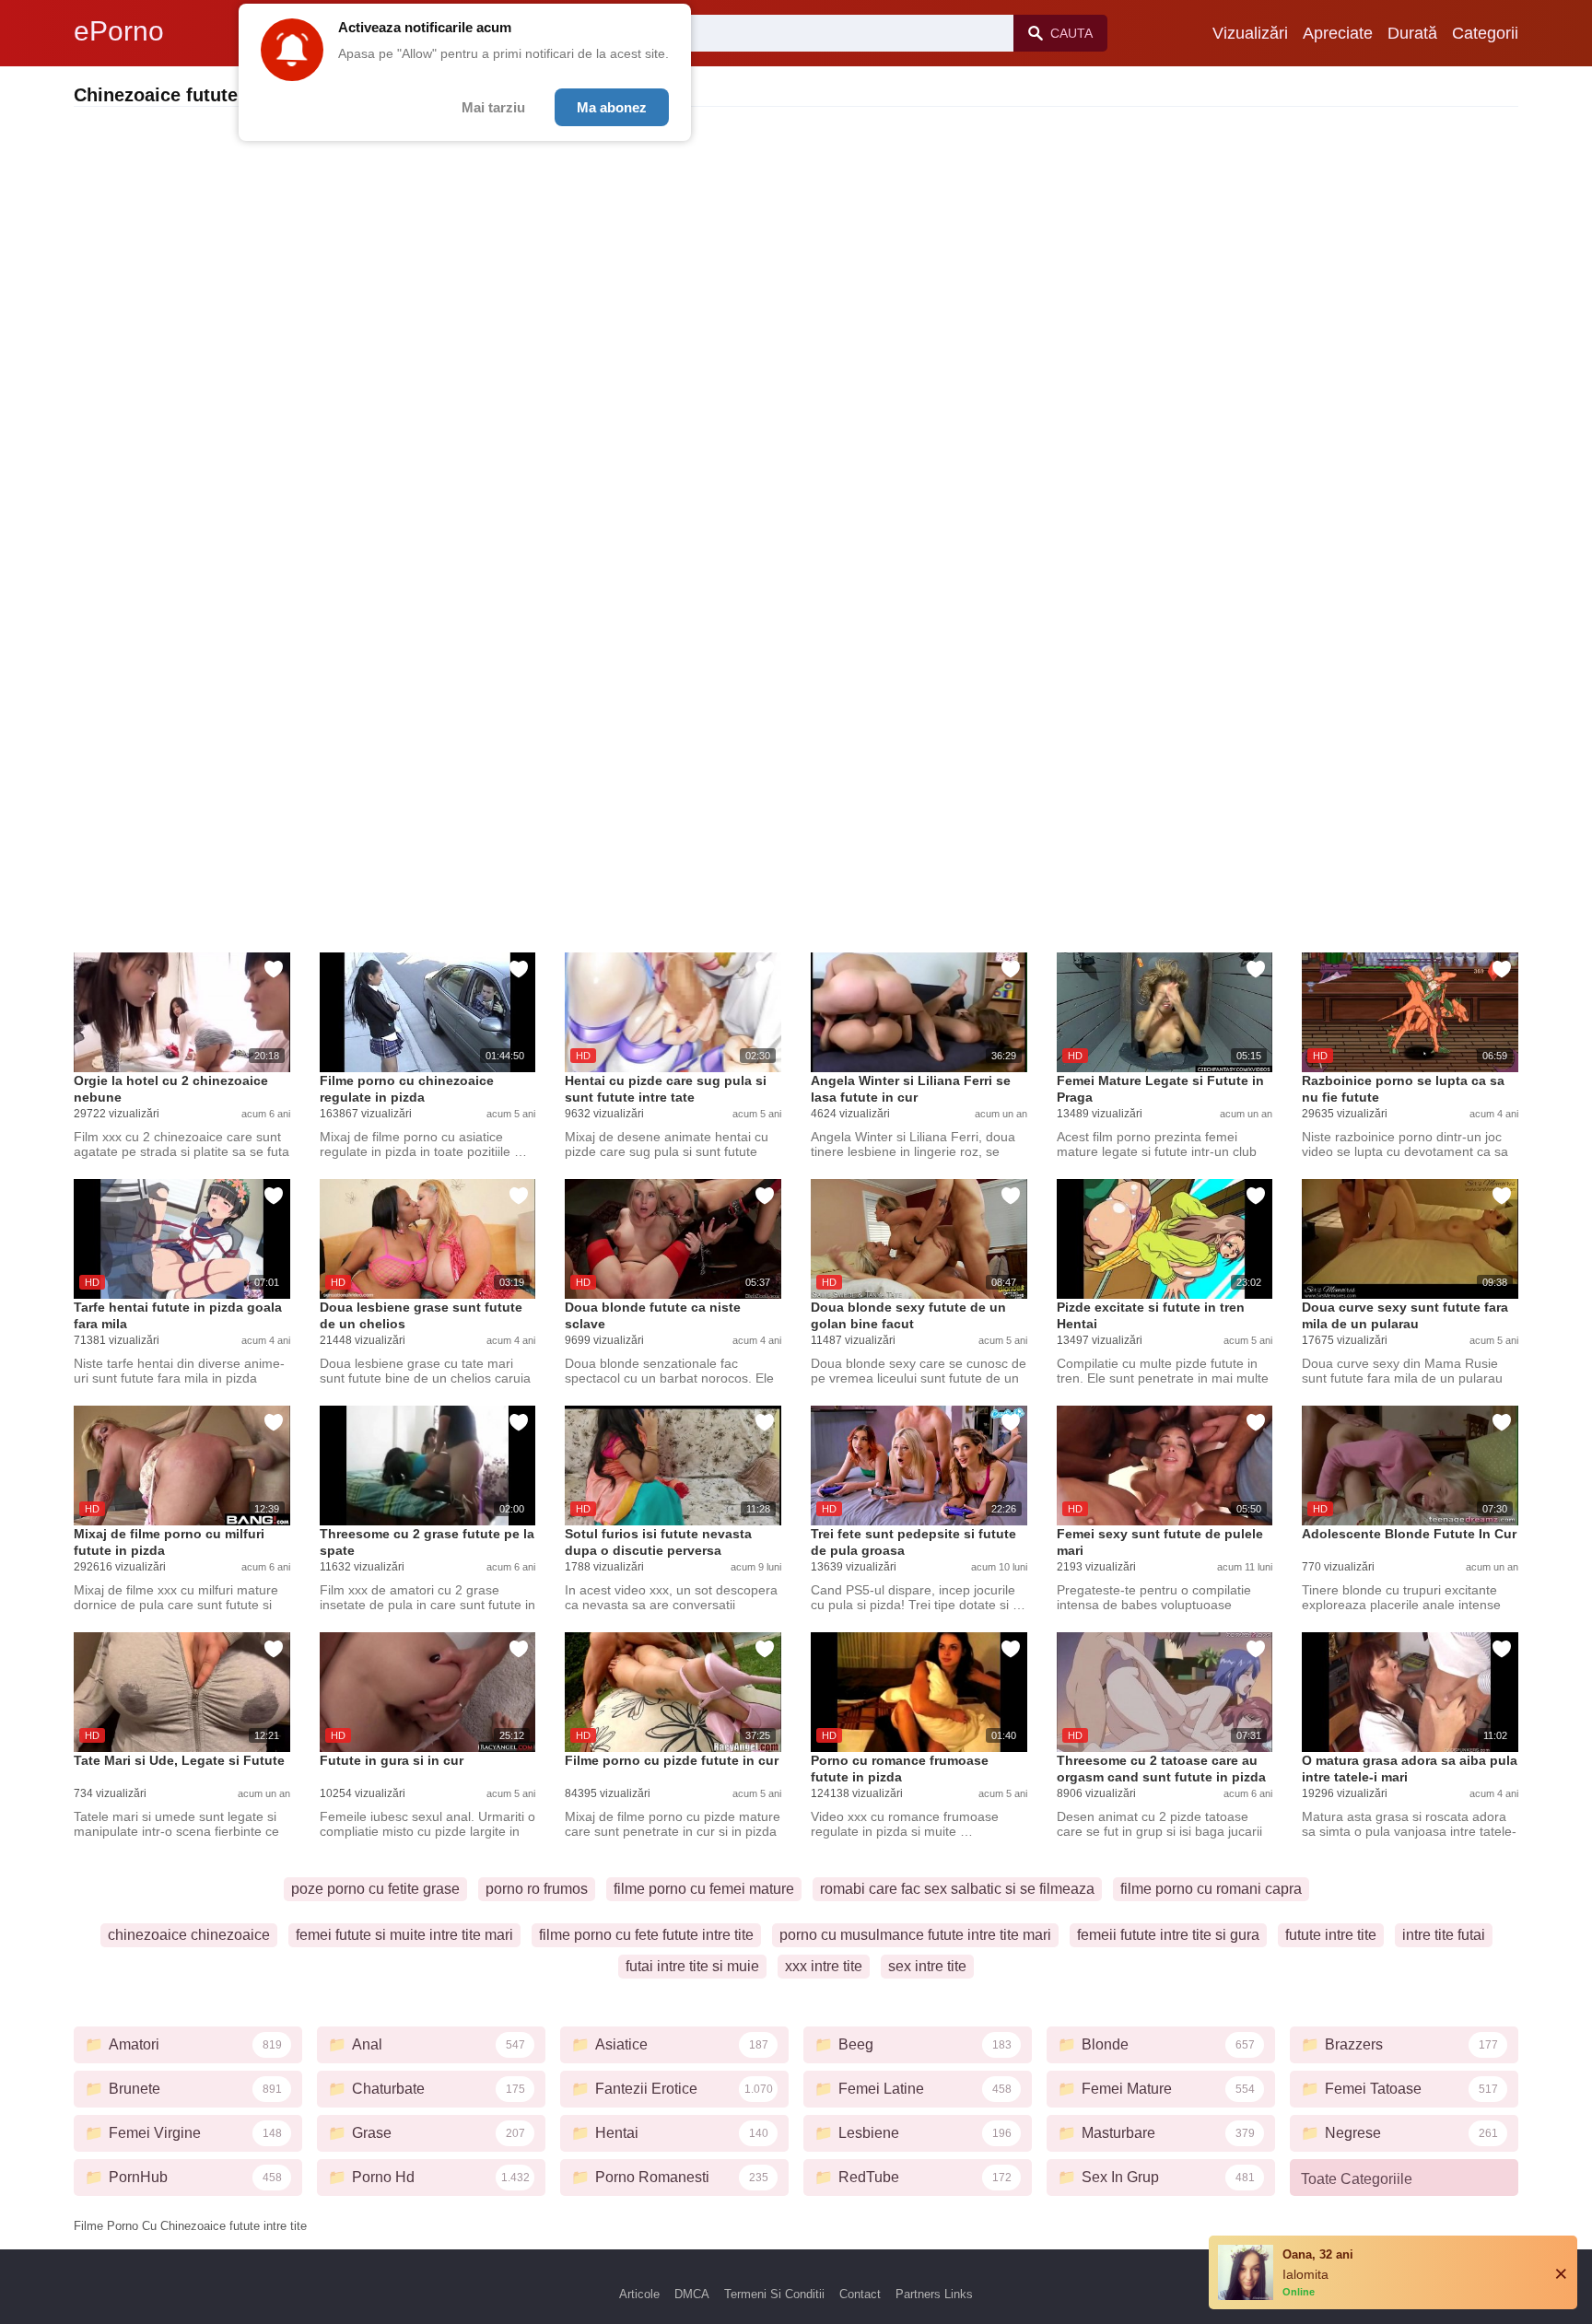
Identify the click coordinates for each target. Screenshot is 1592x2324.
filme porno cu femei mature (704, 1889)
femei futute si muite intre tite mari (404, 1935)
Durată (1412, 33)
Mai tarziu (493, 107)
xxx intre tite (824, 1966)
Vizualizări (1250, 33)
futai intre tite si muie (692, 1966)
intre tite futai (1444, 1935)
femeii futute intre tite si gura (1168, 1935)
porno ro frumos (537, 1889)
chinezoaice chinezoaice (189, 1935)
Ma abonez (612, 107)
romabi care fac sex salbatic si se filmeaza (957, 1889)
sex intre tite (927, 1966)
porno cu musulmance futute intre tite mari (915, 1935)
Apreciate (1338, 33)
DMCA (692, 2294)
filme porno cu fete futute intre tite (646, 1935)
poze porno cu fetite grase (375, 1889)
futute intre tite (1331, 1935)
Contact (860, 2294)
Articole (639, 2294)
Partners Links (934, 2294)
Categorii (1485, 33)
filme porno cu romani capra (1211, 1889)
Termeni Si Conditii (774, 2294)
